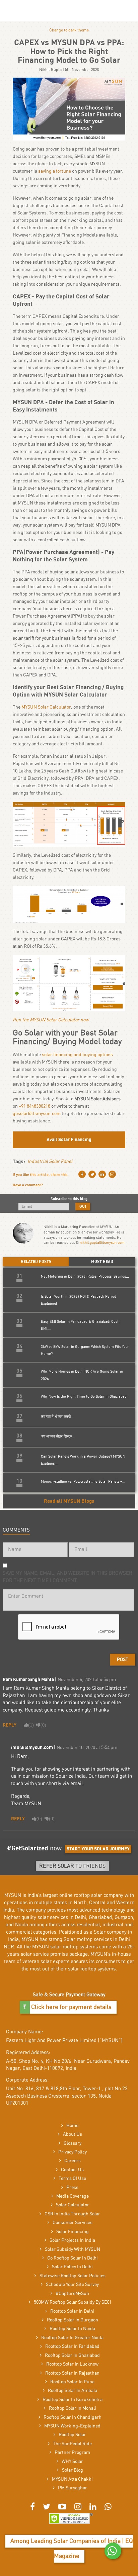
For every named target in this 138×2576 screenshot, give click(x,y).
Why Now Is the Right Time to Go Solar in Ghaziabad (84, 1397)
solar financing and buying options (77, 1055)
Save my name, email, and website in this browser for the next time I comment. (67, 1577)
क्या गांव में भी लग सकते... (57, 1417)
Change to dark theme (69, 30)
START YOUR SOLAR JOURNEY (98, 1849)
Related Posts (36, 1262)
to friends (72, 1866)
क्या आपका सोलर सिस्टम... (58, 1436)
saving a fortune (55, 171)
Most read (102, 1262)
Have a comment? (28, 1185)
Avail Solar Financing (69, 1140)
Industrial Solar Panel (50, 1162)
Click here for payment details (71, 2007)
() (31, 1725)
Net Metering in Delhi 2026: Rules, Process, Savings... (85, 1276)
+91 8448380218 (34, 1106)
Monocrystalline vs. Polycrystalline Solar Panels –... (83, 1482)
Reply (10, 1725)
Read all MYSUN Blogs (69, 1501)
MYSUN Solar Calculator (46, 707)
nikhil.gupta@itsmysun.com (102, 1243)
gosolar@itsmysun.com (37, 1114)
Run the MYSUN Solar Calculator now (51, 1020)
